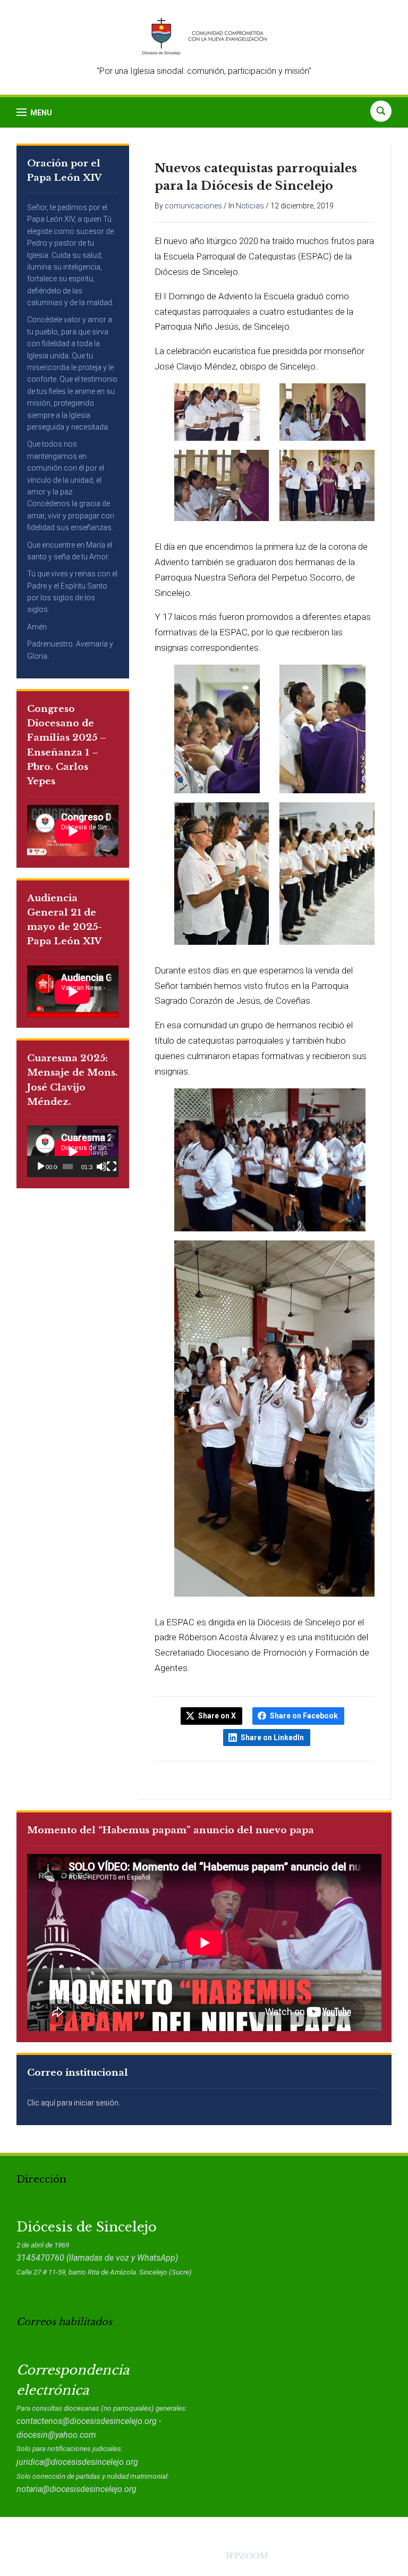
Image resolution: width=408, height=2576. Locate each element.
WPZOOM (246, 2556)
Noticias (250, 206)
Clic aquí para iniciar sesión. (74, 2103)
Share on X (217, 1716)
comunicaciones (193, 206)
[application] (73, 1151)
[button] (34, 112)
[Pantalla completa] (112, 1167)
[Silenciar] (101, 1167)
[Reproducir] (41, 1167)
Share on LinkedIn (272, 1738)
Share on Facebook (304, 1716)
